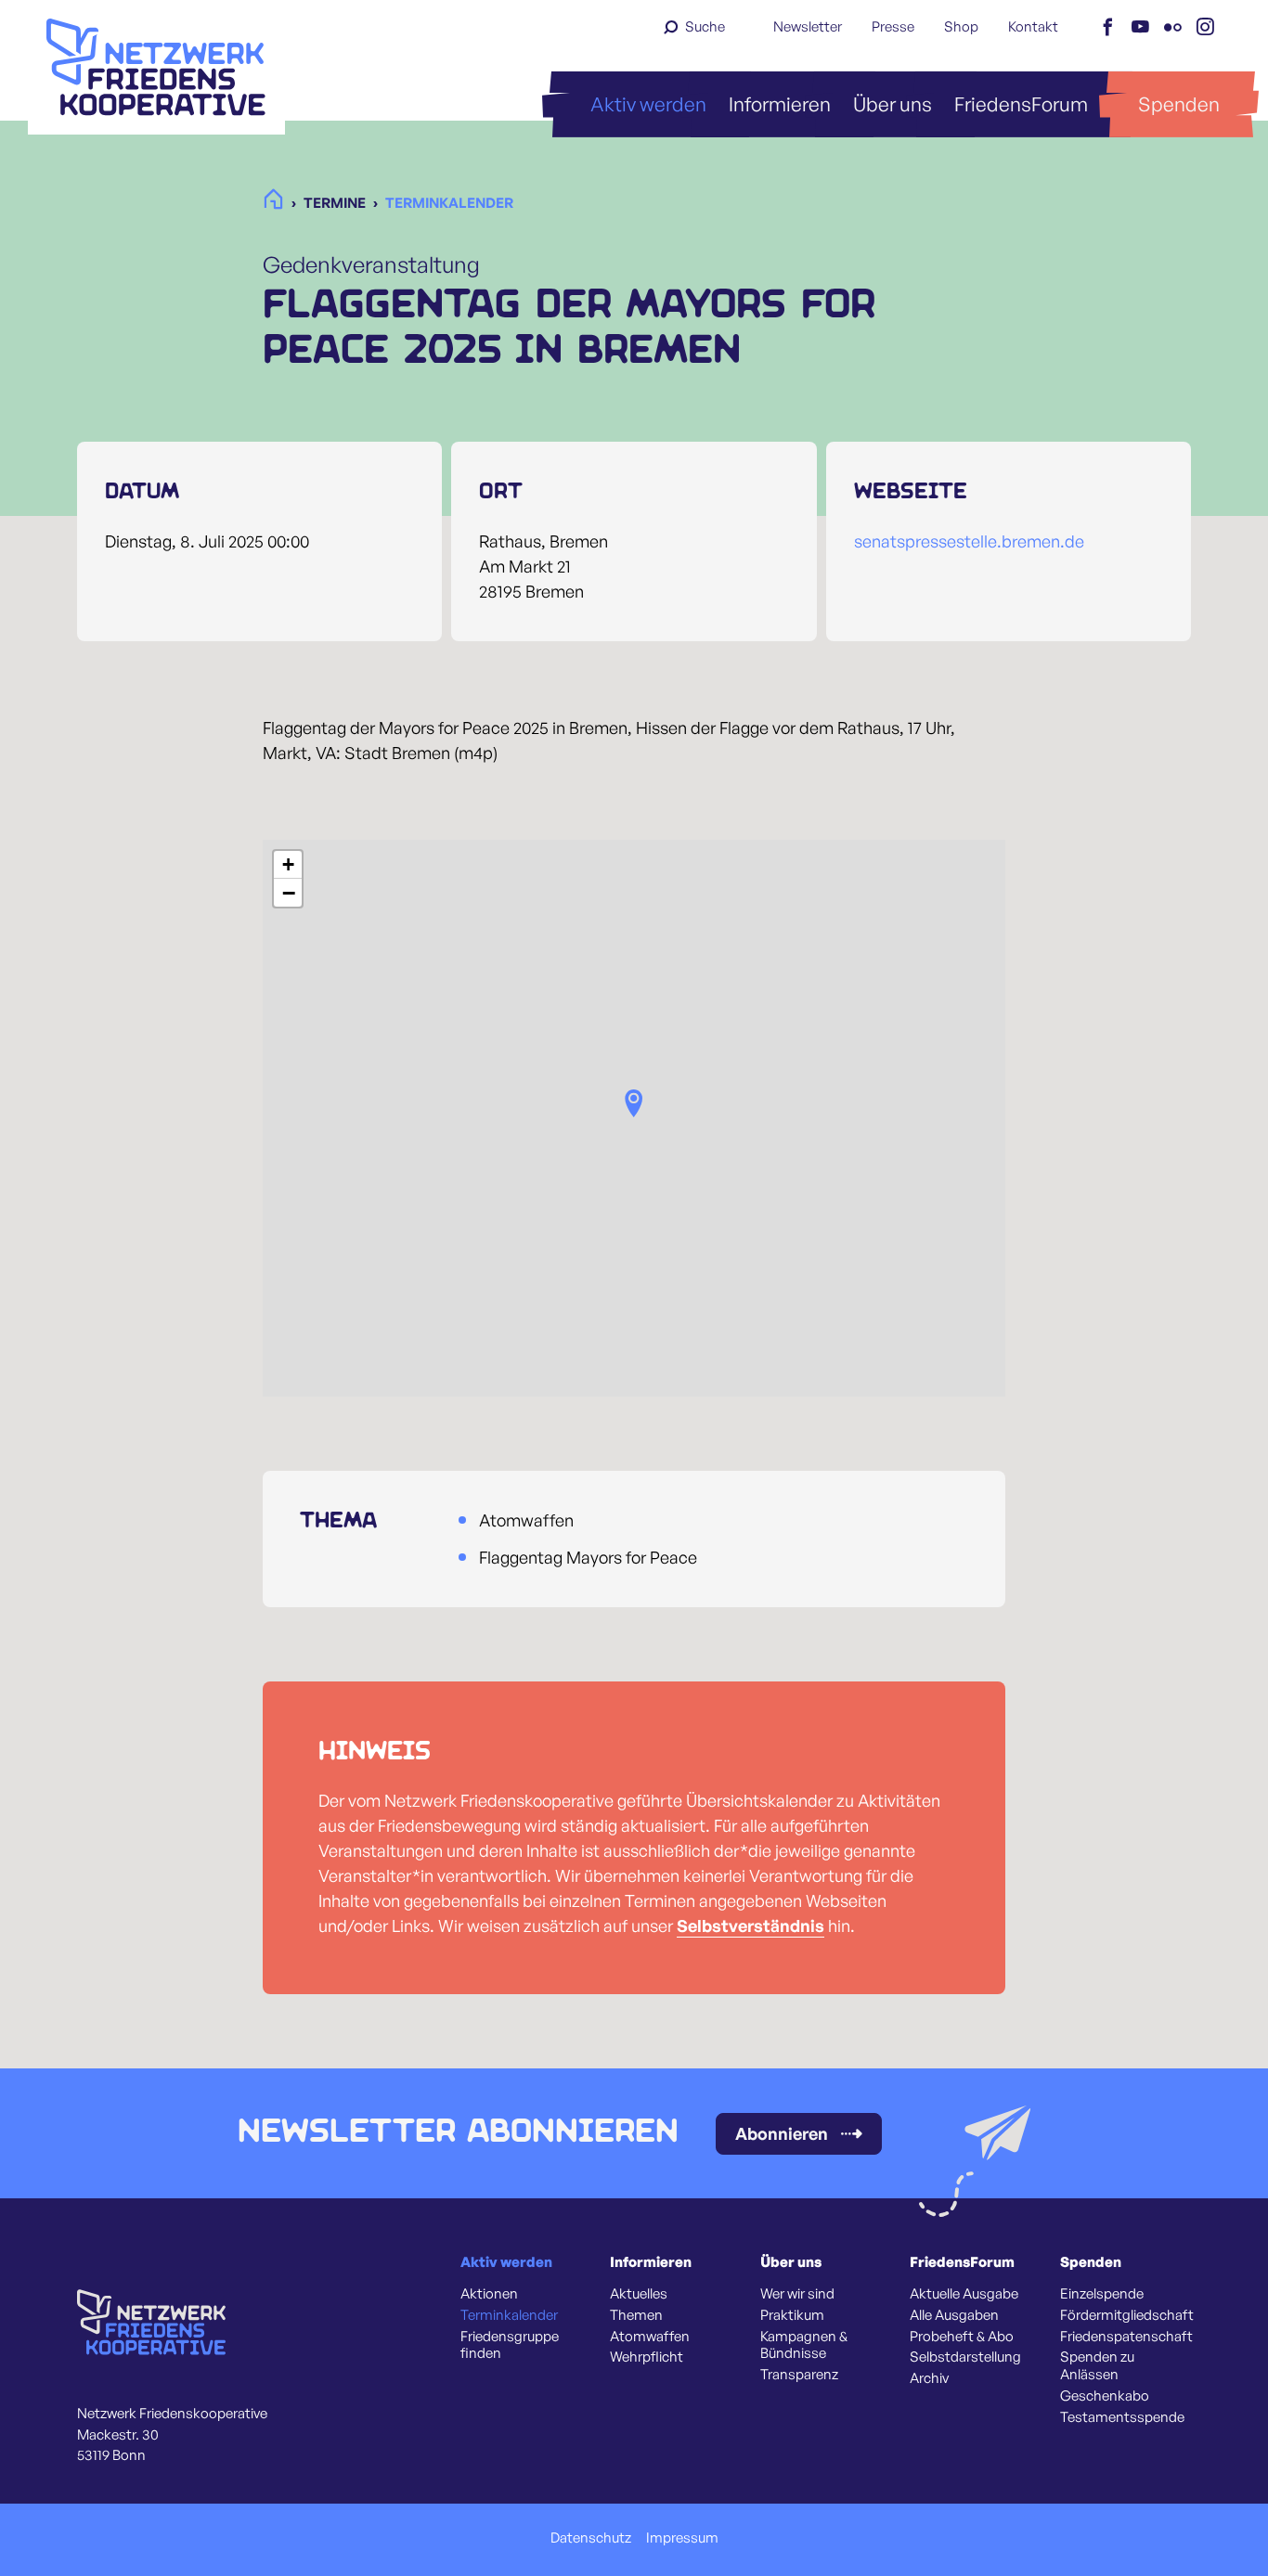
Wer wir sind (797, 2294)
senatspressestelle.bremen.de (969, 541)
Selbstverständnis (750, 1926)
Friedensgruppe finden (510, 2345)
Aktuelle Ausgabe (964, 2294)
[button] (634, 1103)
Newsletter (808, 26)
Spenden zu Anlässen (1097, 2366)
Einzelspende (1102, 2294)
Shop (961, 26)
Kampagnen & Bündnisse (804, 2345)
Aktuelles (639, 2294)
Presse (893, 26)
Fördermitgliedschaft (1127, 2315)
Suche (705, 26)
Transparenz (799, 2375)
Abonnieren (782, 2133)
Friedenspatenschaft (1126, 2337)
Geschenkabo (1105, 2396)
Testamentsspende (1122, 2417)
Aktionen (489, 2294)
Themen (636, 2315)
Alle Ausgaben (954, 2315)
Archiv (929, 2378)
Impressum (682, 2538)
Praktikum (792, 2315)
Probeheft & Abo (962, 2337)
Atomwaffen (650, 2337)
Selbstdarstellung (965, 2357)
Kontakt (1033, 26)
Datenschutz (591, 2538)
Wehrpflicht (647, 2357)
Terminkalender (509, 2315)
